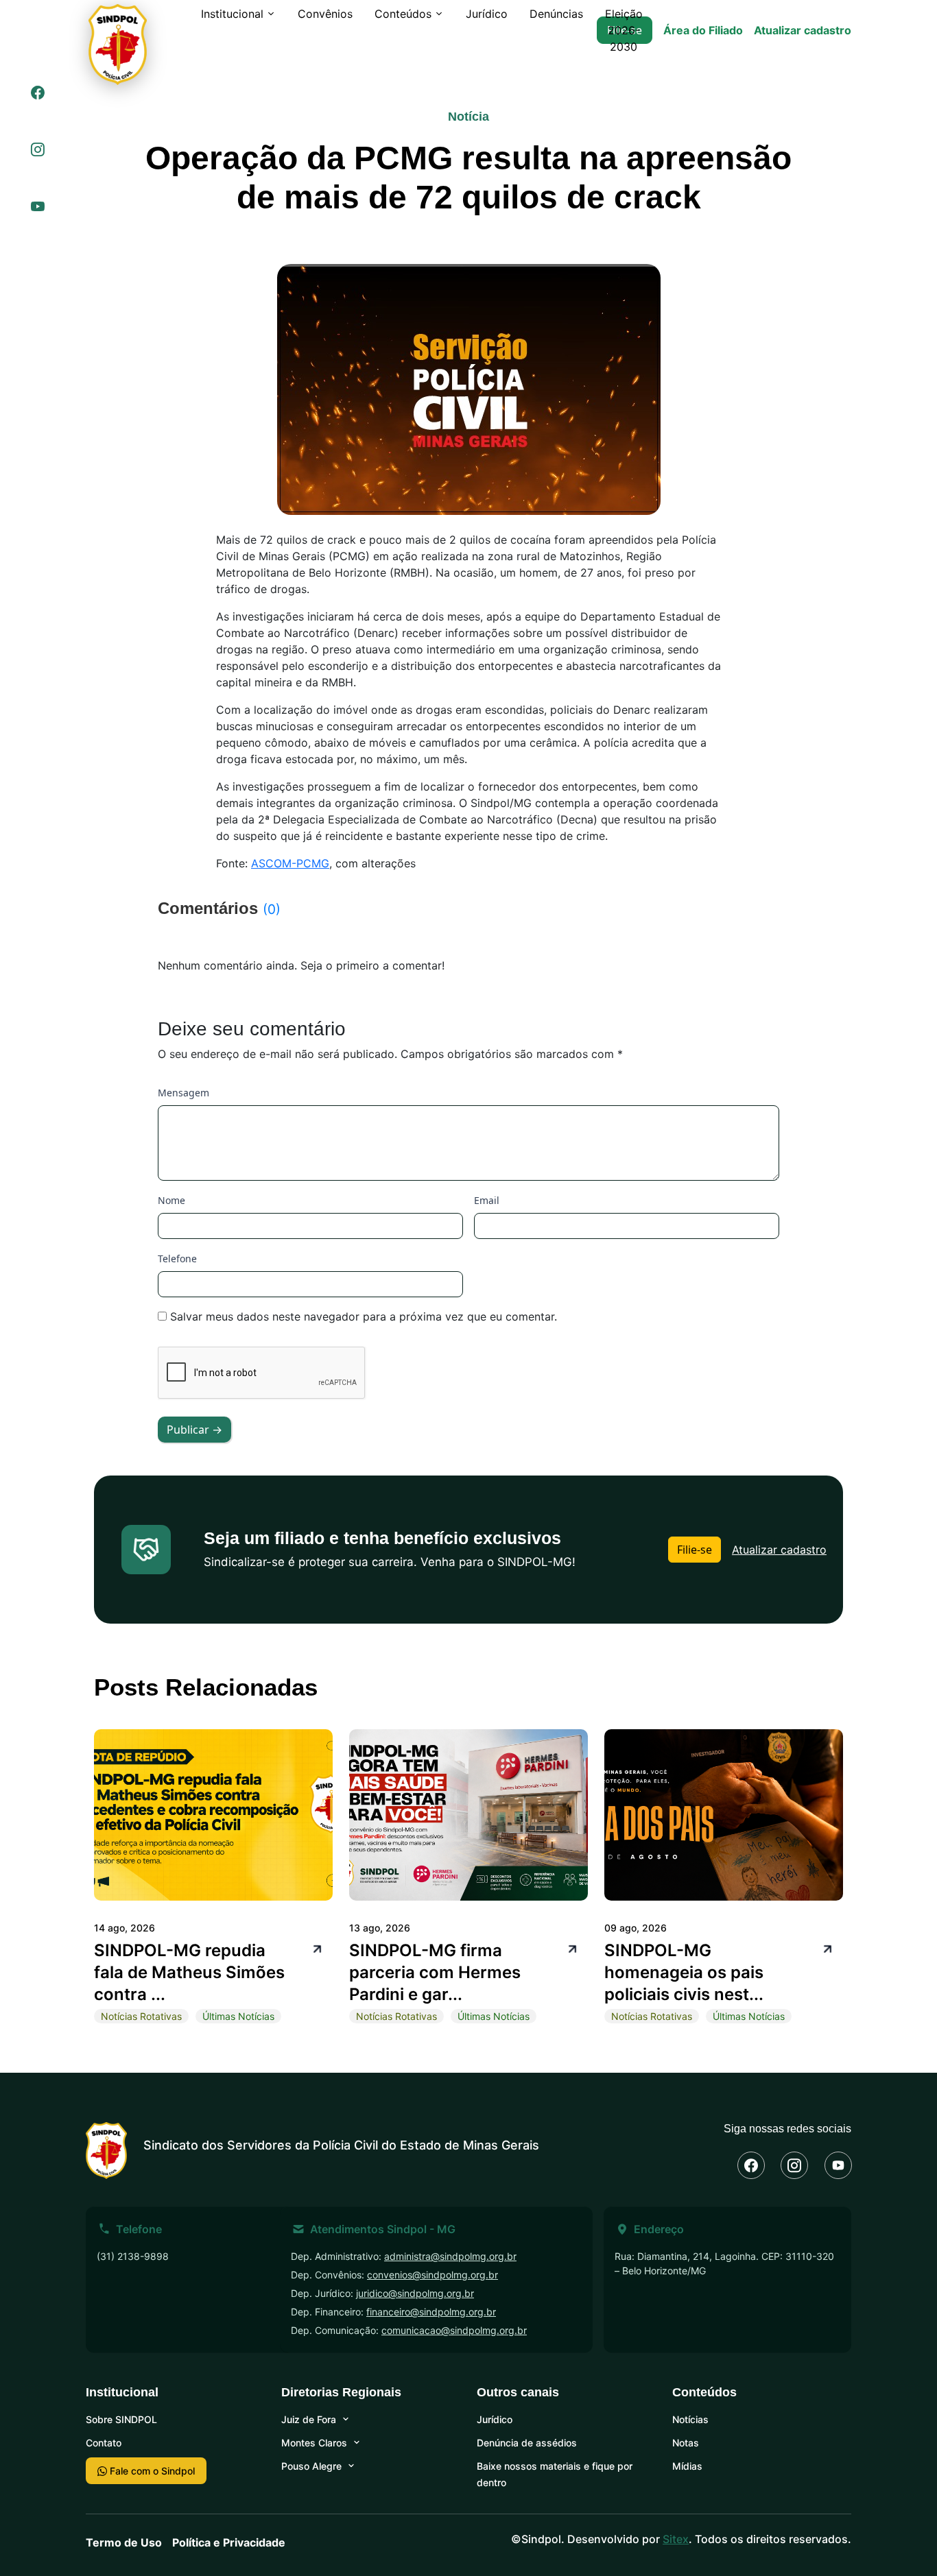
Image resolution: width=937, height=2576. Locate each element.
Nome (171, 1200)
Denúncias (556, 14)
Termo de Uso (124, 2542)
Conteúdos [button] (403, 14)
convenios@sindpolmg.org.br (432, 2275)
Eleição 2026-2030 (624, 30)
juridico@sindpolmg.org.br (415, 2293)
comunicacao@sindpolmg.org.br (454, 2330)
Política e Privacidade (229, 2542)
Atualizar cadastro (803, 30)
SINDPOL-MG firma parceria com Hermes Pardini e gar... (435, 1972)
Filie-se (695, 1550)
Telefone (177, 1259)
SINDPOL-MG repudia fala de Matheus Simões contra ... (189, 1972)
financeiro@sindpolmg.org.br (431, 2312)
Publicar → (194, 1430)
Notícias (690, 2419)
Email (487, 1200)
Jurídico (487, 14)
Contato (104, 2443)
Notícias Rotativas (141, 2016)
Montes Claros (314, 2443)
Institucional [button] (232, 14)
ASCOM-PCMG (290, 863)
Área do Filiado (703, 30)
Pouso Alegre (311, 2466)
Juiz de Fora (309, 2419)
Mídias (687, 2466)
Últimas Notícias (238, 2016)
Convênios (325, 14)
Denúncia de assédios (527, 2443)
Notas (686, 2443)
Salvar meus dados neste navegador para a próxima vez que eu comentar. (364, 1316)
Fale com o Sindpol (151, 2471)
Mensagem (183, 1093)
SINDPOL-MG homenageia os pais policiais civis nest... (684, 1972)
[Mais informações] (316, 1948)
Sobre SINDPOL (121, 2419)
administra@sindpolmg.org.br (450, 2256)
